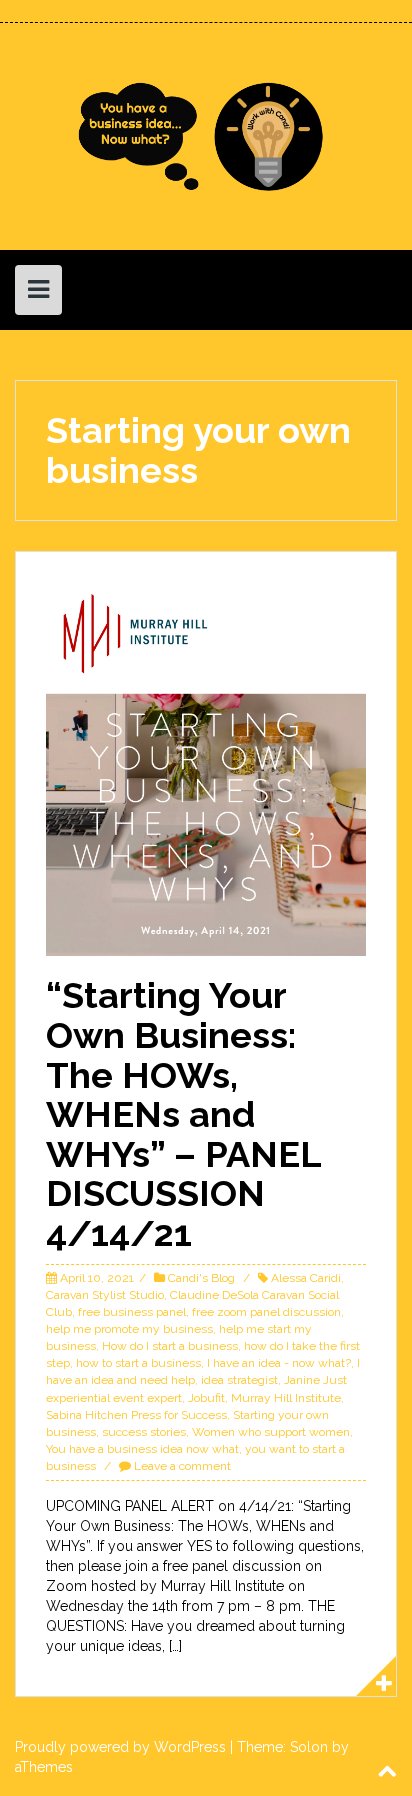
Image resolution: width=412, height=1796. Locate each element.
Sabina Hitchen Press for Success (136, 1415)
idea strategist (239, 1380)
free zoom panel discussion (266, 1312)
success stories (144, 1432)
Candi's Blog (201, 1278)
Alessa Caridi (306, 1278)
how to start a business (138, 1363)
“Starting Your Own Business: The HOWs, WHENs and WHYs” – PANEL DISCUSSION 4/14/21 (183, 1114)
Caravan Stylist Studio (105, 1295)
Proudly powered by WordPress (120, 1747)
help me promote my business (129, 1329)
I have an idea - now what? (279, 1363)
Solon (309, 1747)
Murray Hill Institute (286, 1398)
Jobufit (206, 1398)
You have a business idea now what (142, 1449)
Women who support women (271, 1432)
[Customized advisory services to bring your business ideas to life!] (206, 135)
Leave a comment (182, 1466)
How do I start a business (170, 1346)
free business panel (132, 1312)
